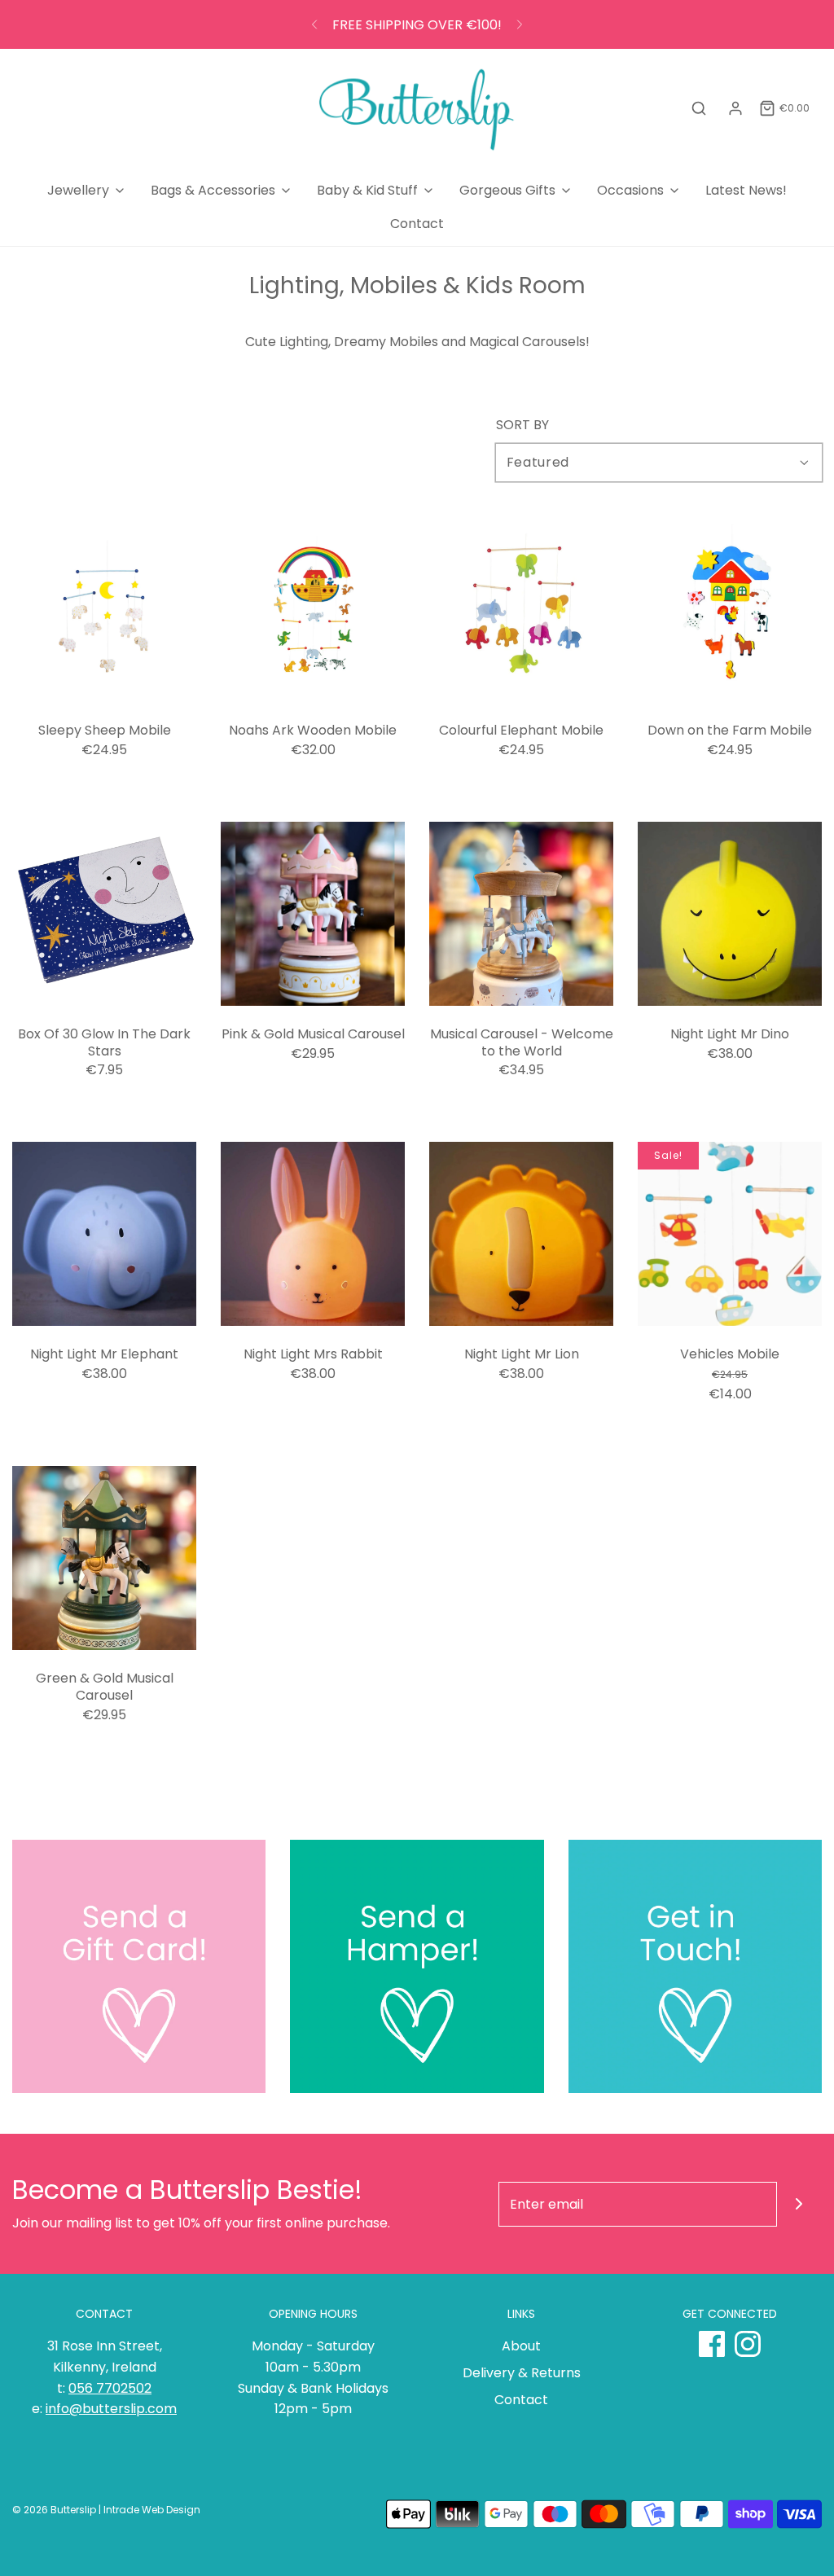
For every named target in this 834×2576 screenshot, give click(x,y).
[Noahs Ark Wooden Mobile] (313, 610)
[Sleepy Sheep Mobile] (104, 610)
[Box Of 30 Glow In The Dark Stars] (104, 914)
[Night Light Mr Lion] (521, 1234)
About (521, 2346)
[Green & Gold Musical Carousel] (104, 1558)
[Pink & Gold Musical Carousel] (313, 914)
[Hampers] (417, 1966)
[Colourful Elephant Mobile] (521, 610)
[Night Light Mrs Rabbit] (313, 1234)
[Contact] (695, 1966)
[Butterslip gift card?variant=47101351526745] (139, 1966)
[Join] (799, 2204)
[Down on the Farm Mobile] (730, 610)
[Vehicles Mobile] (730, 1234)
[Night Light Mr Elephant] (104, 1234)
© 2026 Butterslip (54, 2510)
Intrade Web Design (152, 2510)
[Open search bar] (699, 109)
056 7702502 (110, 2388)
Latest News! (746, 190)
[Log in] (735, 108)
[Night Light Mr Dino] (730, 914)
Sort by (522, 425)
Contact (417, 224)
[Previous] (314, 24)
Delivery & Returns (522, 2373)
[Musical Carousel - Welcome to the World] (521, 914)
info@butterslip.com (111, 2409)
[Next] (520, 24)
